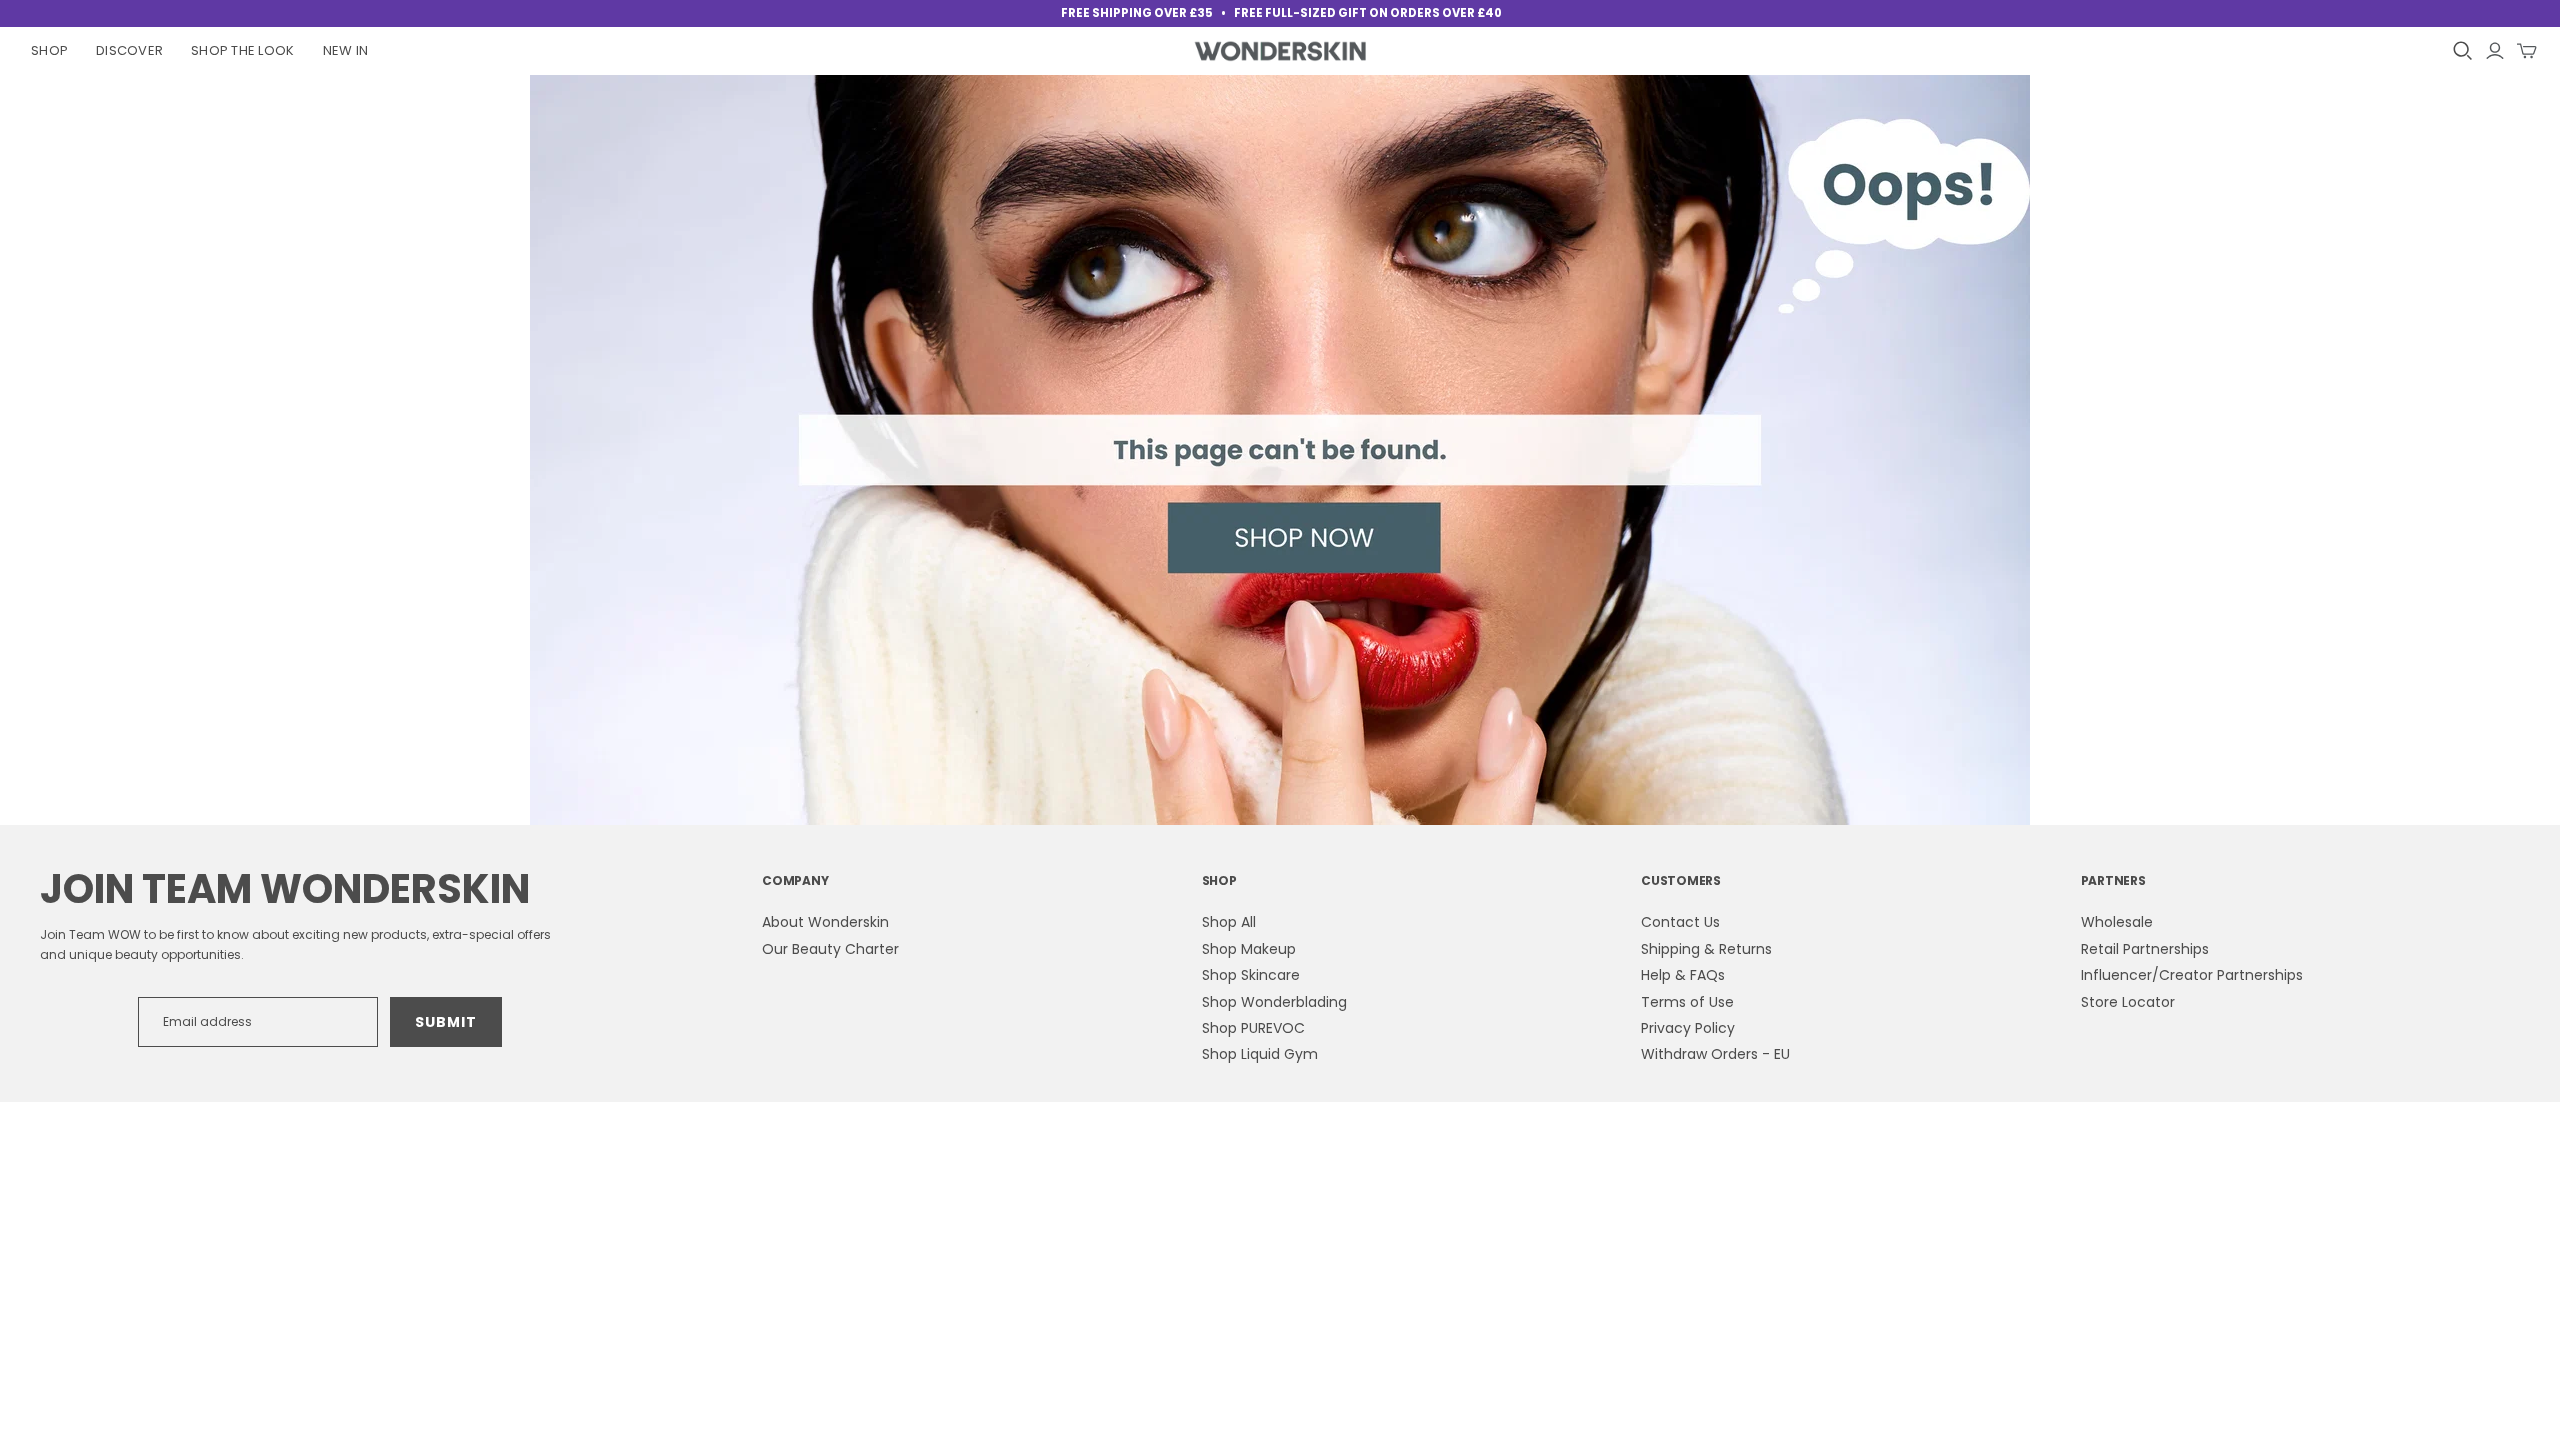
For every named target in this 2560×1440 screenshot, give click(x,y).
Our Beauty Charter (830, 949)
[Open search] (2463, 51)
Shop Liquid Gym (1260, 1054)
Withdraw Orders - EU (1715, 1054)
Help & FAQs (1683, 975)
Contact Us (1680, 922)
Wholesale (2117, 922)
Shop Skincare (1251, 975)
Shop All (1229, 922)
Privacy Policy (1688, 1028)
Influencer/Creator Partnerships (2192, 975)
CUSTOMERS (1681, 880)
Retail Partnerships (2145, 949)
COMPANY (795, 880)
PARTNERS (2113, 880)
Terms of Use (1687, 1002)
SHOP (1219, 880)
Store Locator (2128, 1002)
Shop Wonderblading (1274, 1002)
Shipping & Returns (1706, 949)
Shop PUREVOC (1253, 1028)
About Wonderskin (825, 922)
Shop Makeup (1249, 949)
